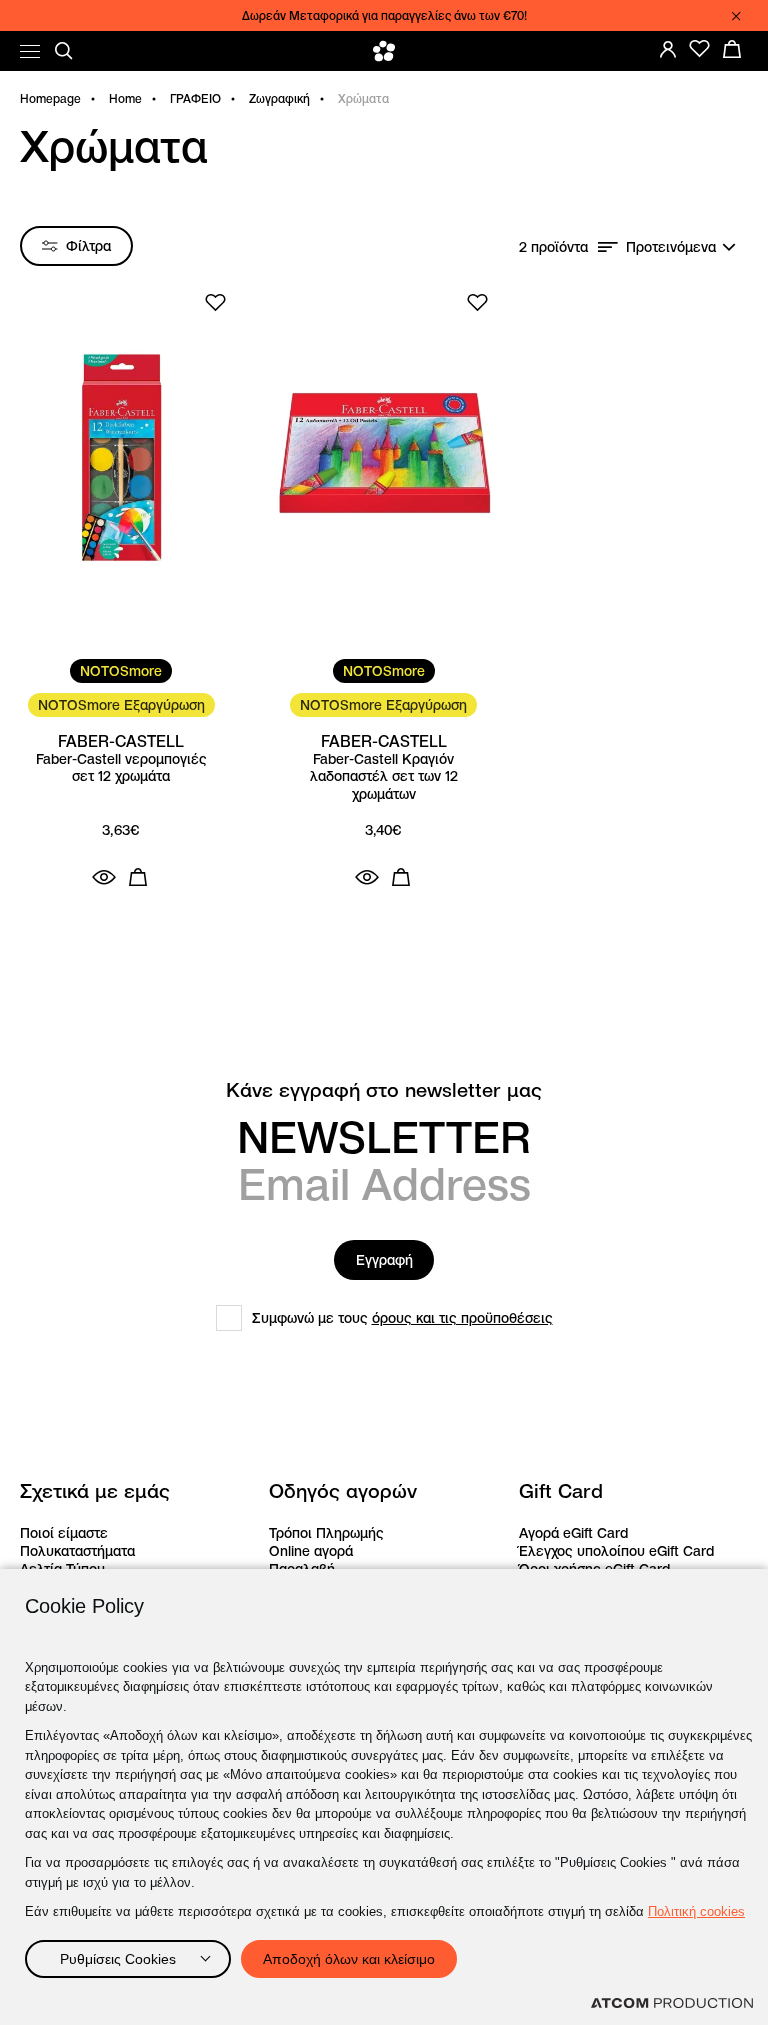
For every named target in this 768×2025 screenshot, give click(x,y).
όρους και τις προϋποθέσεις (462, 1318)
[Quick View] (104, 877)
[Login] (668, 49)
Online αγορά (311, 1551)
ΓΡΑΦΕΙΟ (195, 98)
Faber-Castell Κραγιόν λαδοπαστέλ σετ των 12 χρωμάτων (384, 777)
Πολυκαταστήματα (77, 1551)
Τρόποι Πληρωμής (326, 1533)
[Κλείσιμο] (736, 16)
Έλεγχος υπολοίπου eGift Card (616, 1551)
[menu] (30, 51)
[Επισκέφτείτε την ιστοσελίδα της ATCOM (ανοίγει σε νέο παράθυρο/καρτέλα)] (672, 2003)
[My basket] (732, 49)
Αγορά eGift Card (573, 1533)
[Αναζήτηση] (64, 51)
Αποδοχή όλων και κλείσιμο (349, 1959)
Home (125, 98)
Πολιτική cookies (696, 1911)
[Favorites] (700, 49)
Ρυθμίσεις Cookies (118, 1959)
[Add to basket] (138, 877)
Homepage (50, 98)
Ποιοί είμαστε (64, 1533)
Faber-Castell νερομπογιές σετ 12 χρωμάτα (121, 768)
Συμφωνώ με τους (402, 1318)
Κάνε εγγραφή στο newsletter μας (384, 1090)
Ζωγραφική (279, 98)
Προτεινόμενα (671, 247)
